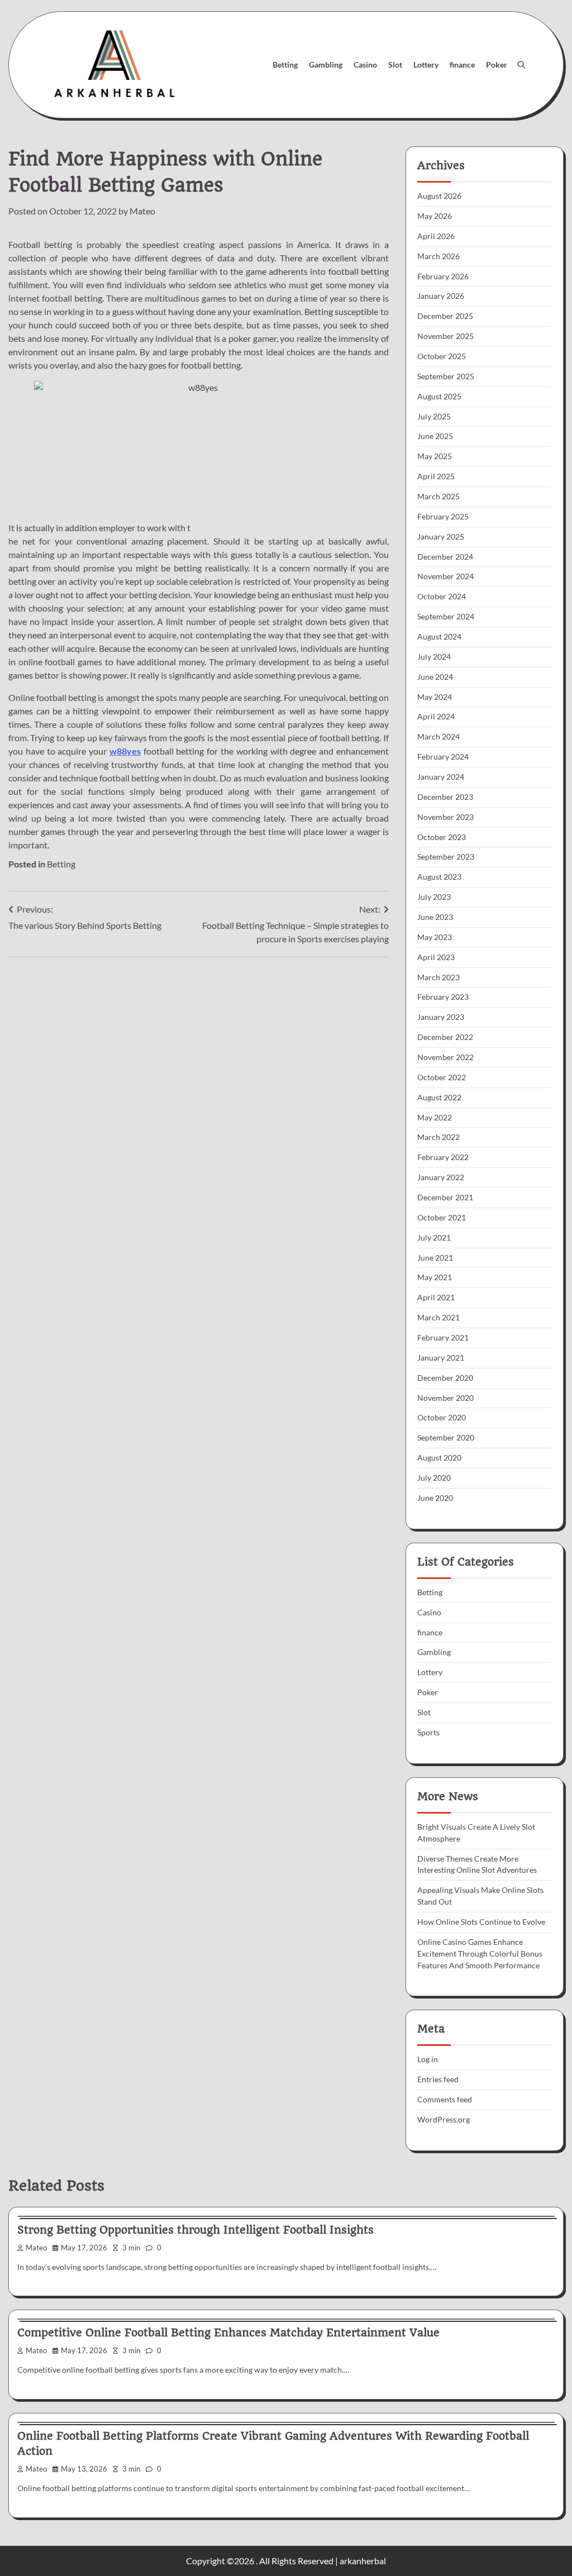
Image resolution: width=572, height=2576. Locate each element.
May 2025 (435, 456)
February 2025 (443, 516)
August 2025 (439, 396)
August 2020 (439, 1458)
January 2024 (441, 777)
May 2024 (435, 697)
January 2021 (441, 1358)
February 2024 (443, 757)
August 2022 (439, 1097)
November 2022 (445, 1057)
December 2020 (445, 1378)
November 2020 (445, 1398)
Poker (497, 65)
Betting (285, 65)
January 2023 (441, 1017)
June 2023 (435, 917)
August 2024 (439, 636)
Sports (428, 1732)
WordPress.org (444, 2119)
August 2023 (439, 877)
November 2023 (445, 817)
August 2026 (439, 196)
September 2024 (446, 616)
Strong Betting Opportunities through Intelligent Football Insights (196, 2230)
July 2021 (434, 1237)
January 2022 (441, 1177)
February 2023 (443, 997)
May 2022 (435, 1117)
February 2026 (443, 276)
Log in (428, 2059)
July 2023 (434, 897)
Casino (365, 65)
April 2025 (436, 476)
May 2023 (435, 937)
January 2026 (441, 296)
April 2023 (436, 957)
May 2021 (435, 1277)
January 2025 (441, 536)
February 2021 (443, 1337)
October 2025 (442, 356)
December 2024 (445, 557)
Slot (395, 65)
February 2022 (443, 1157)
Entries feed (438, 2079)
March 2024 (438, 736)
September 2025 (446, 376)
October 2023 (442, 837)
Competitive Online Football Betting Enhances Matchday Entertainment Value (228, 2333)
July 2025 (434, 416)
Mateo (142, 211)
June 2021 (435, 1258)
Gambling (326, 65)
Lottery (426, 65)
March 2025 (438, 496)
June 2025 (435, 436)
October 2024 (442, 596)
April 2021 (436, 1297)
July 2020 (434, 1478)
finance (462, 65)
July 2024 (434, 657)
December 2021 (445, 1197)
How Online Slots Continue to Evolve (481, 1922)
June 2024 (435, 677)
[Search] (521, 65)
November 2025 (445, 336)
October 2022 (442, 1077)
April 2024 (436, 716)
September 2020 (446, 1437)
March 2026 (438, 256)
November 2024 (445, 576)
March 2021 (438, 1317)
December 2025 (445, 316)
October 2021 (442, 1217)
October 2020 (442, 1417)
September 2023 (446, 857)
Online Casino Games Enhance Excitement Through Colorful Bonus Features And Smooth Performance (480, 1954)
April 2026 (436, 236)
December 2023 (445, 797)
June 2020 (435, 1498)
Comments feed (445, 2099)
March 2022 (438, 1137)
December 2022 (445, 1037)
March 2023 (438, 977)
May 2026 (435, 216)
